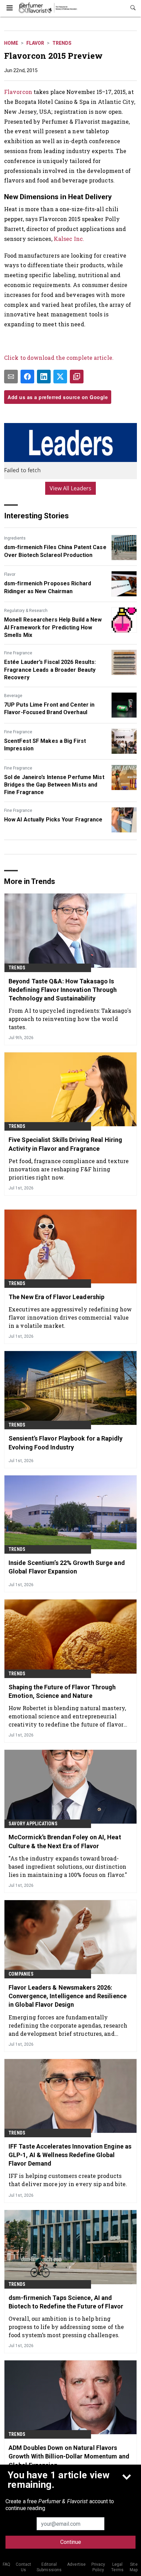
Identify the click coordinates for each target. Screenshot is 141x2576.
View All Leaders (71, 488)
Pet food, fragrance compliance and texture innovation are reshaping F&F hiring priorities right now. (69, 1169)
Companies (21, 1974)
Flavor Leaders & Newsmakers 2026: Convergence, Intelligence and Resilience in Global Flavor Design (68, 1996)
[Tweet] (60, 377)
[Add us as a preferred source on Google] (77, 377)
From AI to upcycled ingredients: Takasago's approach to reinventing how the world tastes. (70, 1019)
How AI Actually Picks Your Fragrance (53, 820)
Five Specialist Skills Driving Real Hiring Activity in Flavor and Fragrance (65, 1144)
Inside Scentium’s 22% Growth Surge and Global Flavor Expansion (67, 1567)
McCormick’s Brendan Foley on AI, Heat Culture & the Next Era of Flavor (65, 1841)
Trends (62, 43)
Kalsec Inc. (69, 239)
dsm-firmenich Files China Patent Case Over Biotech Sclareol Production (55, 551)
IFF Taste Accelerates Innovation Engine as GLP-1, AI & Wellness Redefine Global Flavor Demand (70, 2155)
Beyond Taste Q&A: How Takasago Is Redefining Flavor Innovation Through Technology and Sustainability (63, 990)
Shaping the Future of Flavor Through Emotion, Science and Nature (62, 1691)
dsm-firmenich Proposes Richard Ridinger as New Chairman (48, 587)
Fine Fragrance (18, 653)
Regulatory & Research (26, 611)
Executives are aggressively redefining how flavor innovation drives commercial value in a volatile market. (70, 1317)
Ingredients (15, 538)
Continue (71, 2542)
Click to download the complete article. (59, 358)
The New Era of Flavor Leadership (56, 1297)
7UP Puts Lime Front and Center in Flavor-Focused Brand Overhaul (49, 708)
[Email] (11, 377)
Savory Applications (33, 1824)
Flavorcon (18, 92)
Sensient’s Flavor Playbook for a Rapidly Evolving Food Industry (66, 1443)
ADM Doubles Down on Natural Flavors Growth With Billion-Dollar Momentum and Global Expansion (69, 2456)
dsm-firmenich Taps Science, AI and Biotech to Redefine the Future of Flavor (66, 2302)
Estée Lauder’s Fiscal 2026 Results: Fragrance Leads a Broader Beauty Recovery (50, 670)
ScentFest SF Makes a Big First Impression (45, 745)
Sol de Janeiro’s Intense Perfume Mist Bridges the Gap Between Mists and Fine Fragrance (54, 785)
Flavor (35, 43)
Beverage (13, 696)
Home (11, 43)
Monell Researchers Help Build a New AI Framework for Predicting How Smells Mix (53, 627)
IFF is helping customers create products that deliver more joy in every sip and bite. (68, 2180)
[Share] (27, 377)
